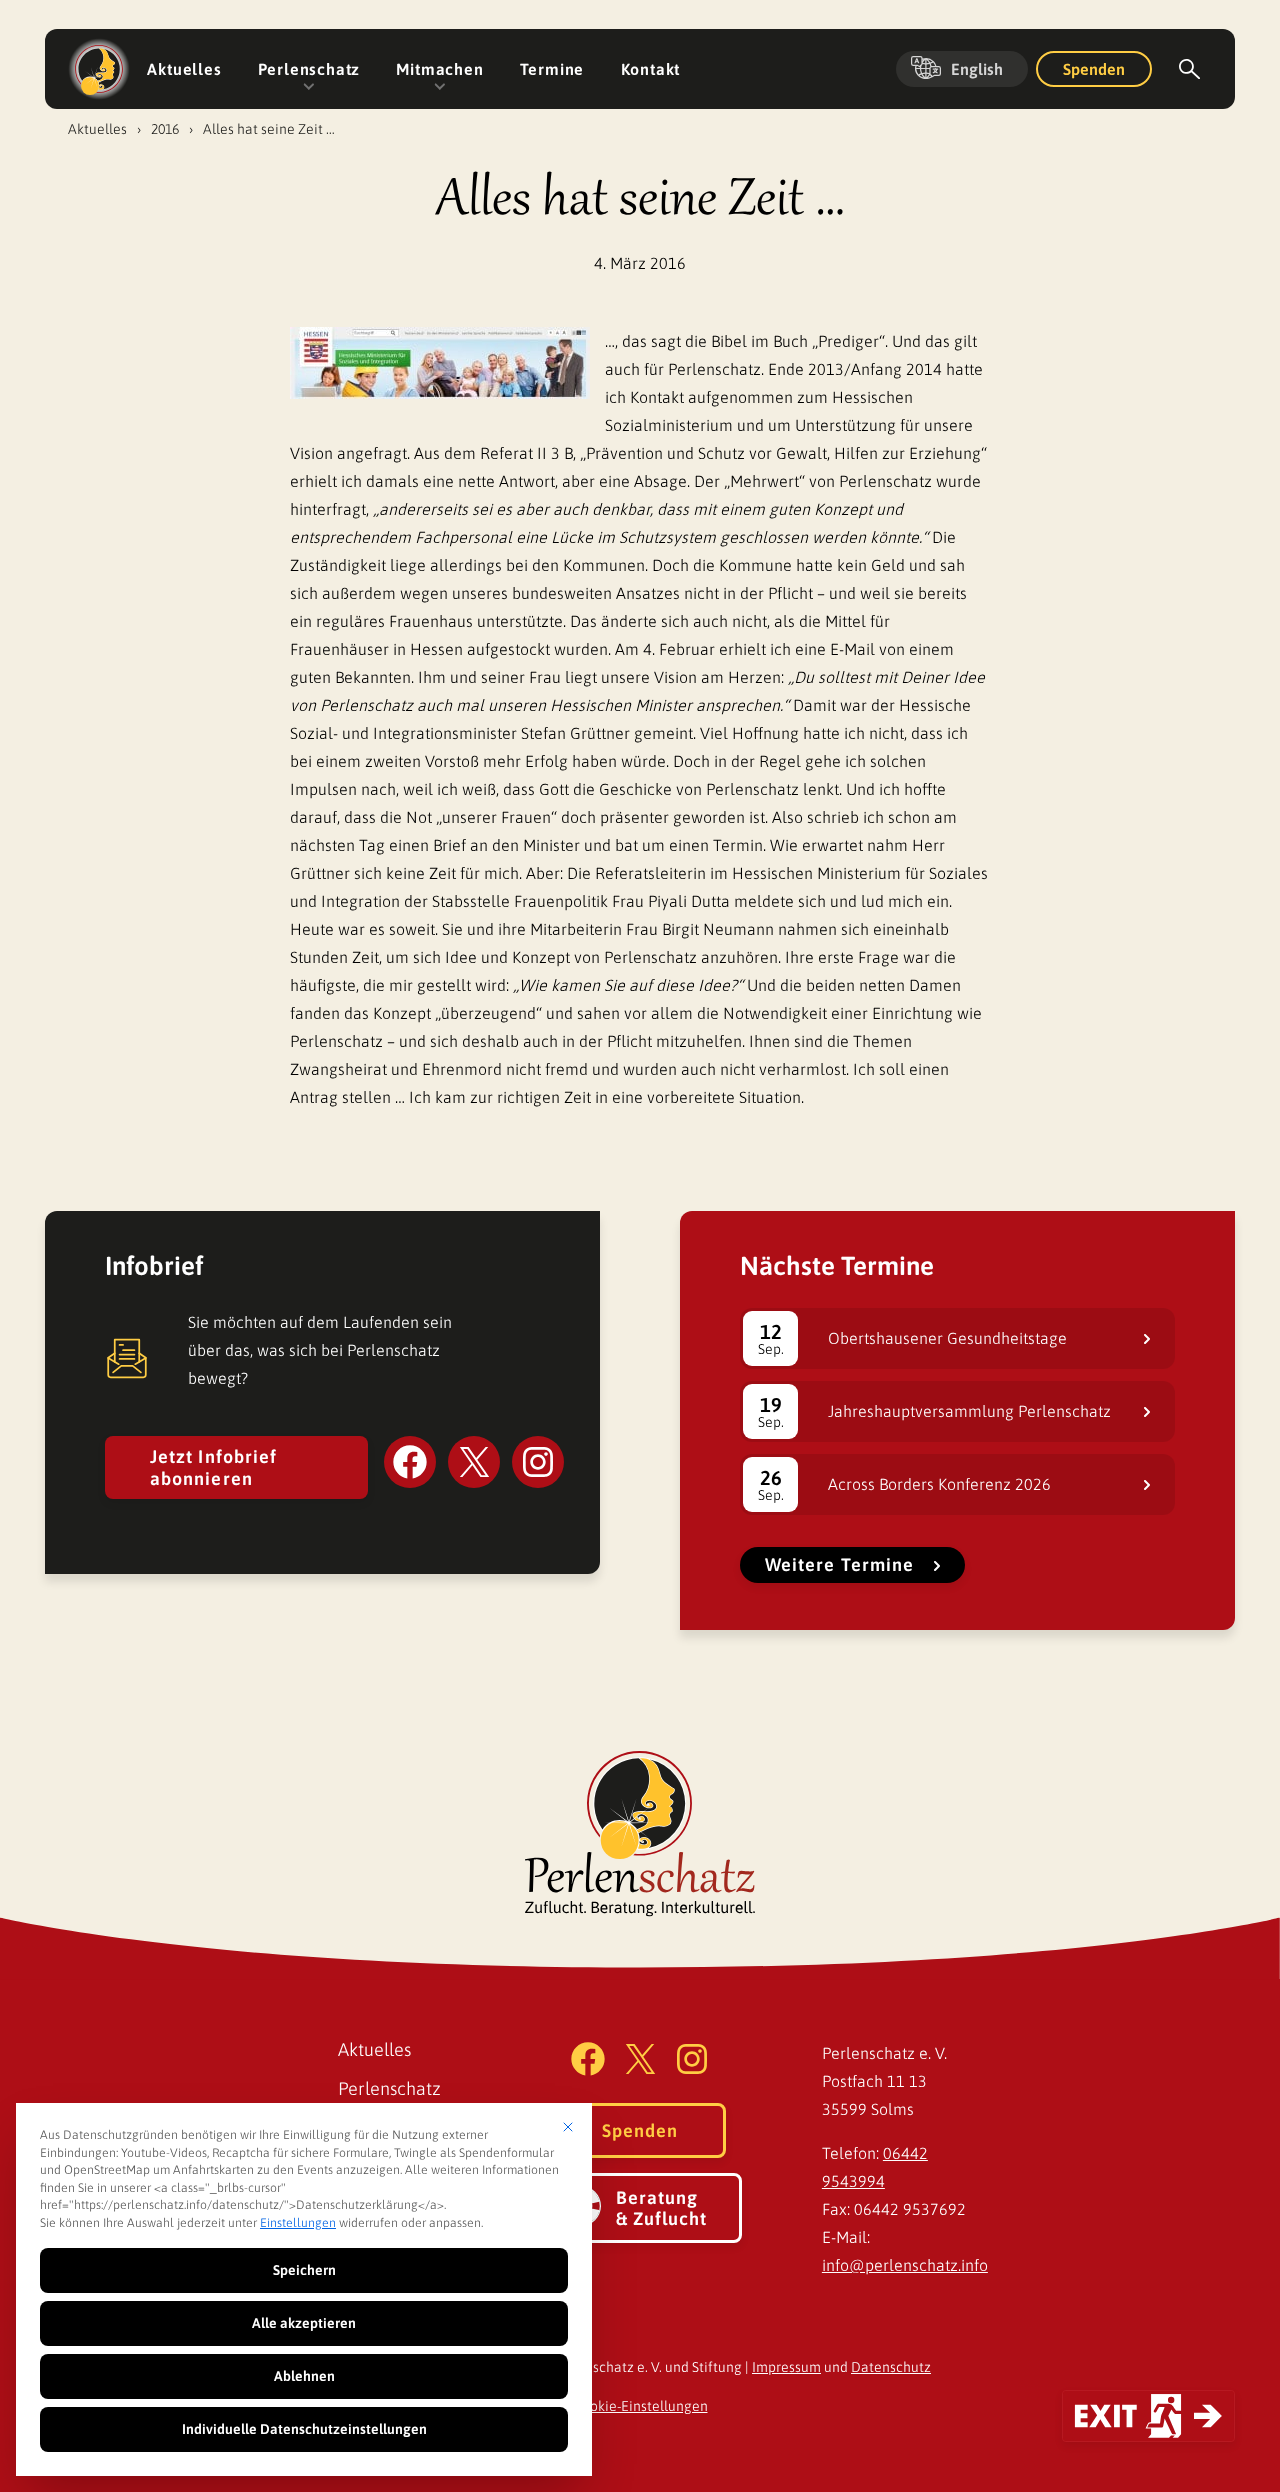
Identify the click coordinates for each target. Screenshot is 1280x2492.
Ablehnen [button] (304, 2376)
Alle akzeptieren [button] (304, 2323)
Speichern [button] (304, 2270)
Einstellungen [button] (298, 2223)
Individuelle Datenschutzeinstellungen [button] (304, 2429)
